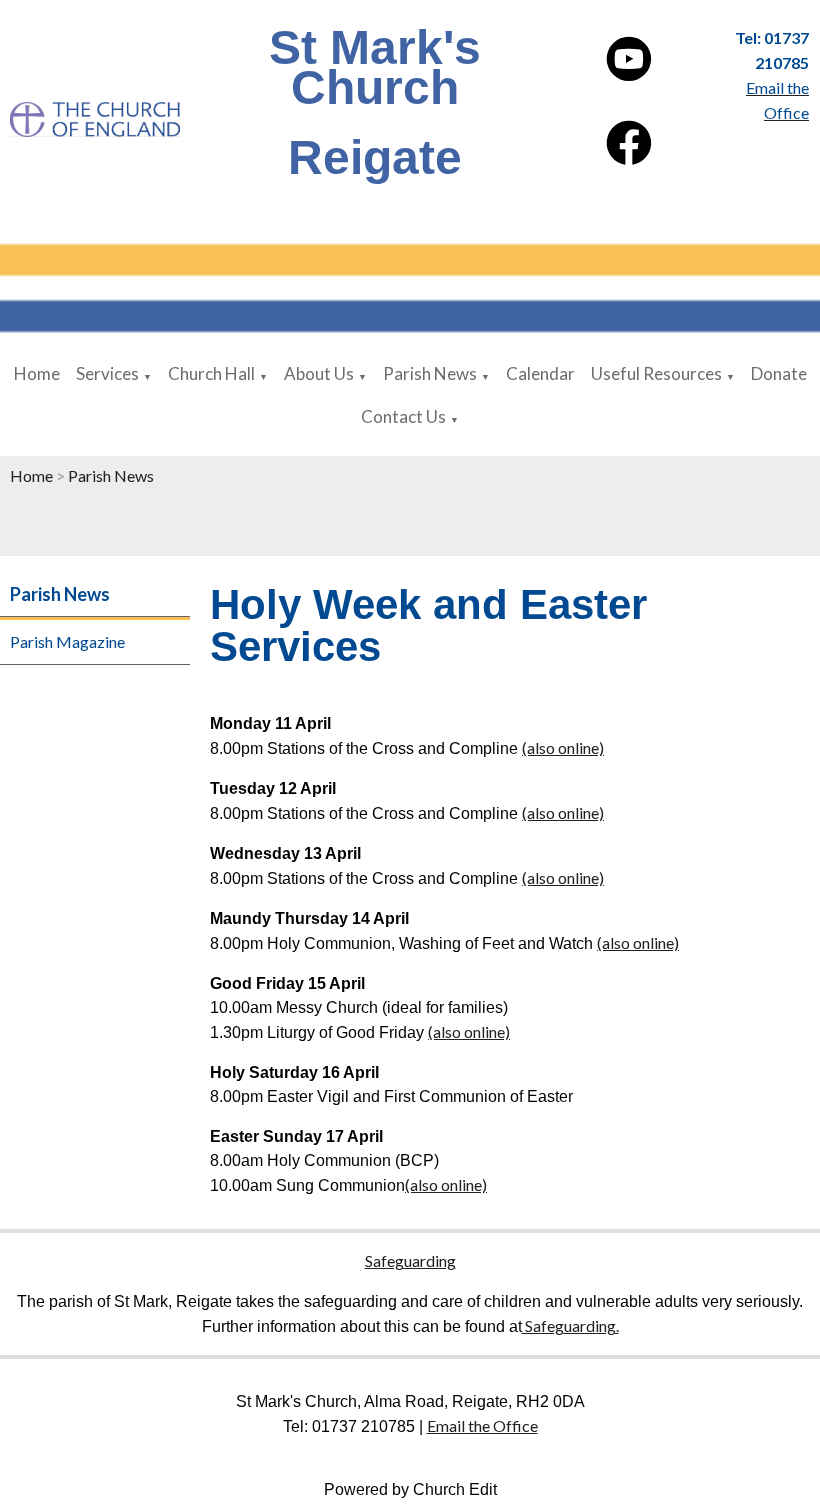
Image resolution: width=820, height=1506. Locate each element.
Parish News (430, 373)
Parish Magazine (67, 641)
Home (37, 373)
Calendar (540, 373)
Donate (779, 373)
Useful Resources (656, 373)
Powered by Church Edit (410, 1489)
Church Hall (211, 373)
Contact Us (403, 416)
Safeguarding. (570, 1325)
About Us (319, 373)
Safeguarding (410, 1260)
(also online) (563, 747)
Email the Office (482, 1425)
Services (107, 373)
